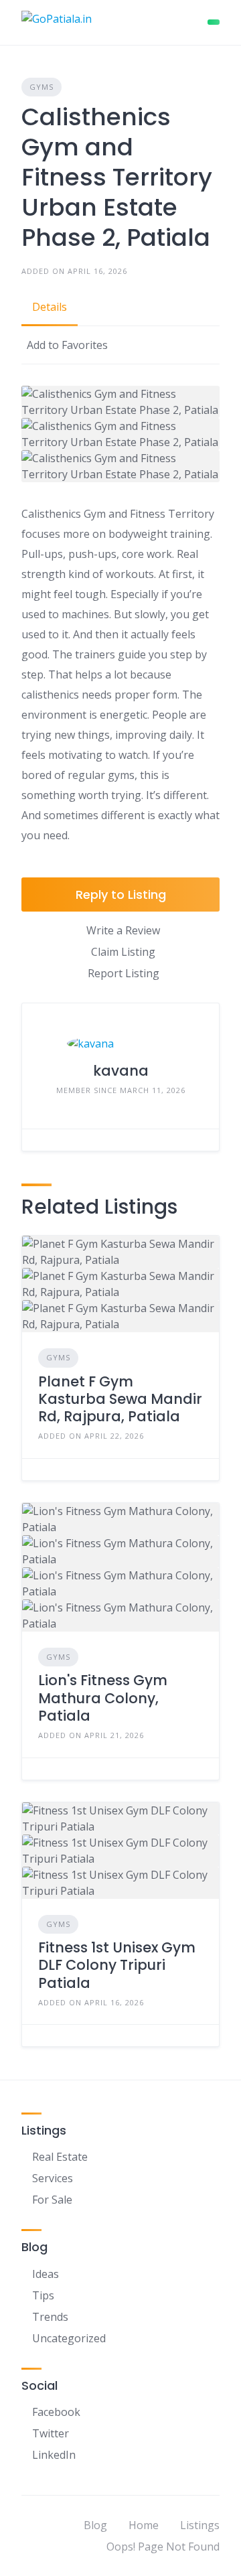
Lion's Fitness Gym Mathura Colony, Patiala (103, 1698)
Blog (95, 2525)
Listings (200, 2525)
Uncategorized (69, 2338)
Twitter (51, 2433)
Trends (50, 2317)
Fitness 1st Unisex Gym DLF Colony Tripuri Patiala (117, 1965)
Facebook (56, 2412)
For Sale (52, 2200)
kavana (121, 1071)
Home (144, 2525)
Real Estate (60, 2157)
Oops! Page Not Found (163, 2547)
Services (53, 2178)
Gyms (42, 87)
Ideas (46, 2274)
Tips (43, 2295)
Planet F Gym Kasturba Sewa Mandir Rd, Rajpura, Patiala (120, 1399)
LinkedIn (54, 2455)
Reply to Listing (121, 895)
